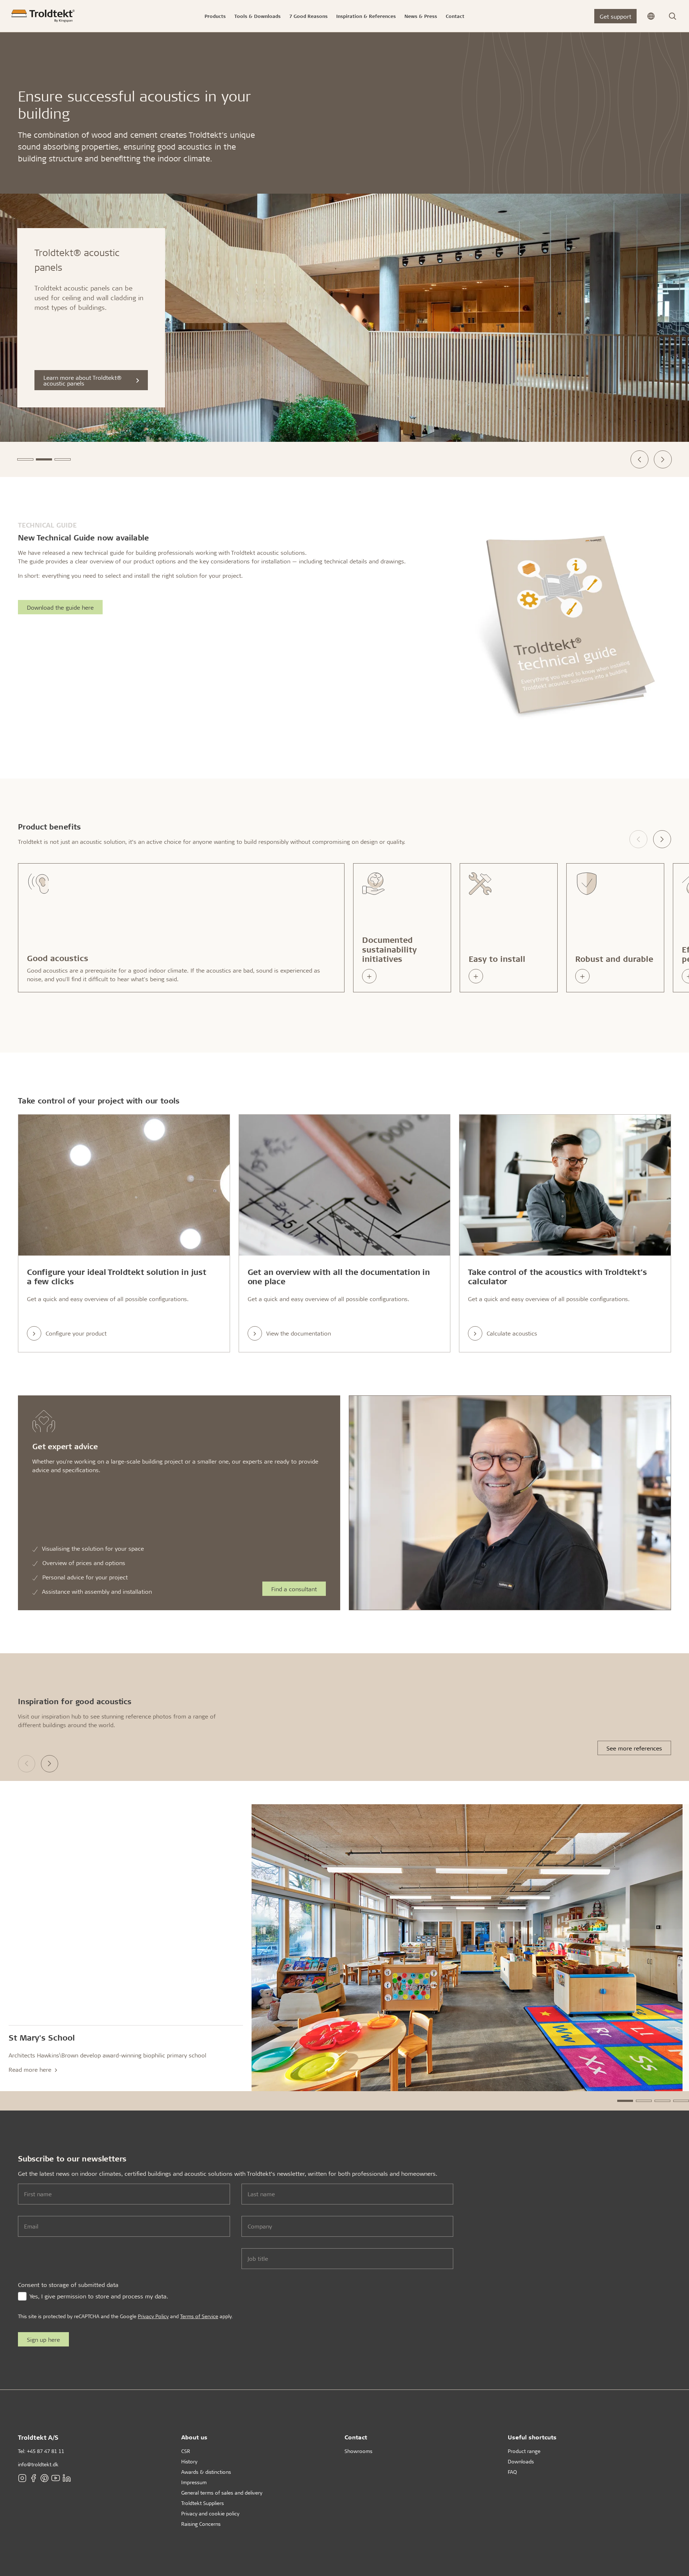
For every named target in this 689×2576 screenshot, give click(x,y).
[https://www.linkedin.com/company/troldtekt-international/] (67, 2478)
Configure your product (76, 1333)
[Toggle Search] (672, 16)
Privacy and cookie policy (210, 2513)
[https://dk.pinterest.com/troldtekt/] (44, 2478)
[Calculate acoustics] (565, 1185)
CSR (186, 2451)
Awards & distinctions (206, 2472)
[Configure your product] (124, 1185)
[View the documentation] (345, 1185)
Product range (524, 2451)
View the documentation (299, 1333)
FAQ (512, 2472)
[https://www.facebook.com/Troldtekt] (33, 2478)
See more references (634, 1748)
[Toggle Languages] (651, 16)
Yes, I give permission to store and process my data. (99, 2296)
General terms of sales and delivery (222, 2493)
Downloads (521, 2461)
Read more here (31, 2069)
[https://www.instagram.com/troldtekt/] (22, 2478)
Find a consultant (294, 1589)
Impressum (194, 2482)
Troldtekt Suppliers (203, 2503)
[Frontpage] (43, 16)
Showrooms (358, 2451)
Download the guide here (60, 607)
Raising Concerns (201, 2524)
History (189, 2461)
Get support (615, 16)
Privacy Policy (153, 2316)
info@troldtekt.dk (38, 2464)
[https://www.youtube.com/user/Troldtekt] (56, 2478)
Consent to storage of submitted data (68, 2285)
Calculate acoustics (512, 1333)
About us (194, 2437)
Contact (356, 2437)
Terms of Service (199, 2316)
